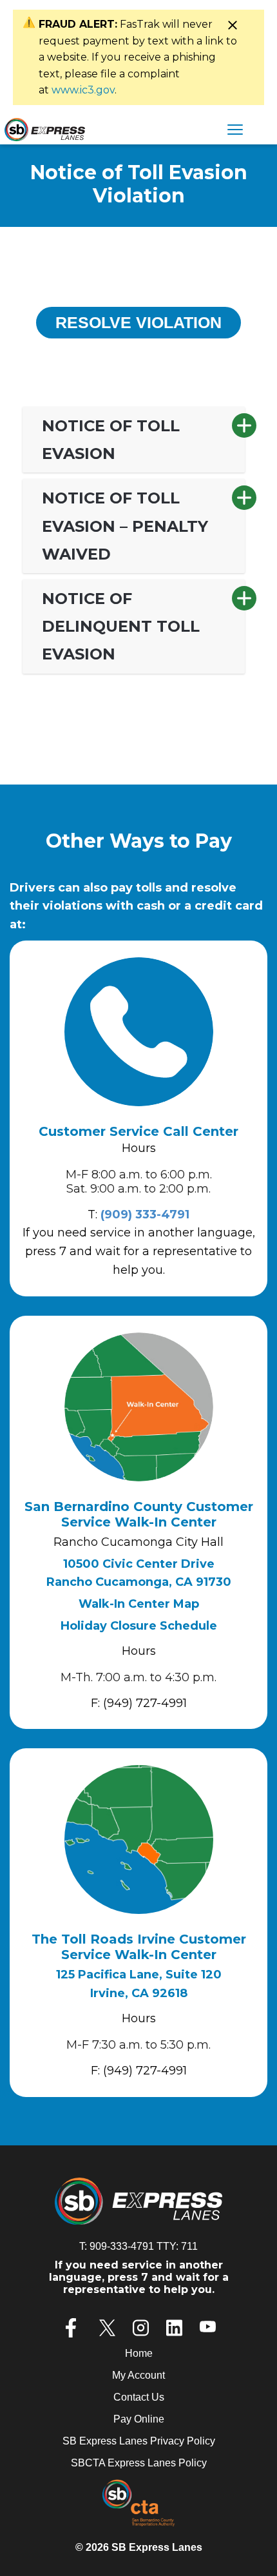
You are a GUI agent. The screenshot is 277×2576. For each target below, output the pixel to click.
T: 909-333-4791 (117, 2246)
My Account (138, 2375)
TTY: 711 (177, 2246)
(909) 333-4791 (145, 1215)
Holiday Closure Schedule (139, 1626)
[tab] (134, 440)
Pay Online (139, 2419)
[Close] (232, 25)
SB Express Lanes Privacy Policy (139, 2441)
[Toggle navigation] (235, 131)
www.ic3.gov (83, 90)
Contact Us (139, 2397)
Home (139, 2353)
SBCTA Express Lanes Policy (139, 2463)
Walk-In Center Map (139, 1604)
